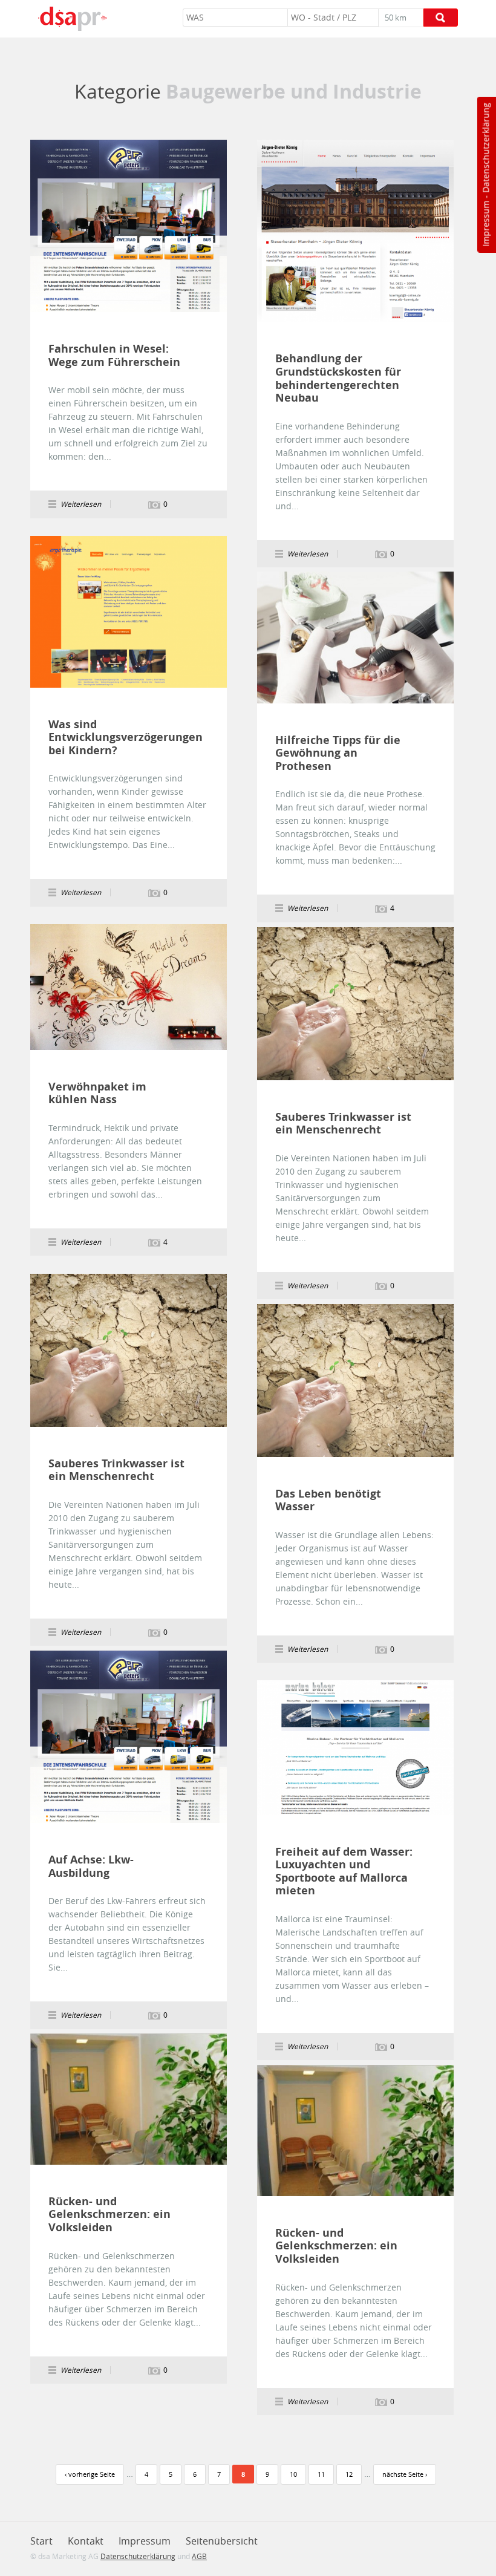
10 (293, 2474)
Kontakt (86, 2541)
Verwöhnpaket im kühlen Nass (97, 1093)
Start (41, 2541)
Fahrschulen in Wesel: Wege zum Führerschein (114, 355)
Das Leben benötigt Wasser (328, 1500)
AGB (199, 2556)
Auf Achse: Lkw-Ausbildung (91, 1866)
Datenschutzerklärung (485, 148)
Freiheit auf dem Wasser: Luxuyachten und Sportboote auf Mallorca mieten (344, 1871)
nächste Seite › (405, 2474)
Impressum (485, 224)
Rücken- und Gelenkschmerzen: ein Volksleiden (109, 2215)
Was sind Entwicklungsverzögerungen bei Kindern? (117, 738)
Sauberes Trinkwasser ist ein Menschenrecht (343, 1123)
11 (321, 2474)
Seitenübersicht (222, 2541)
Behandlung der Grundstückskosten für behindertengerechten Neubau (338, 378)
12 (349, 2474)
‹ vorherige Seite (90, 2474)
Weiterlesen (129, 226)
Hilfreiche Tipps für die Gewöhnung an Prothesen (338, 753)
